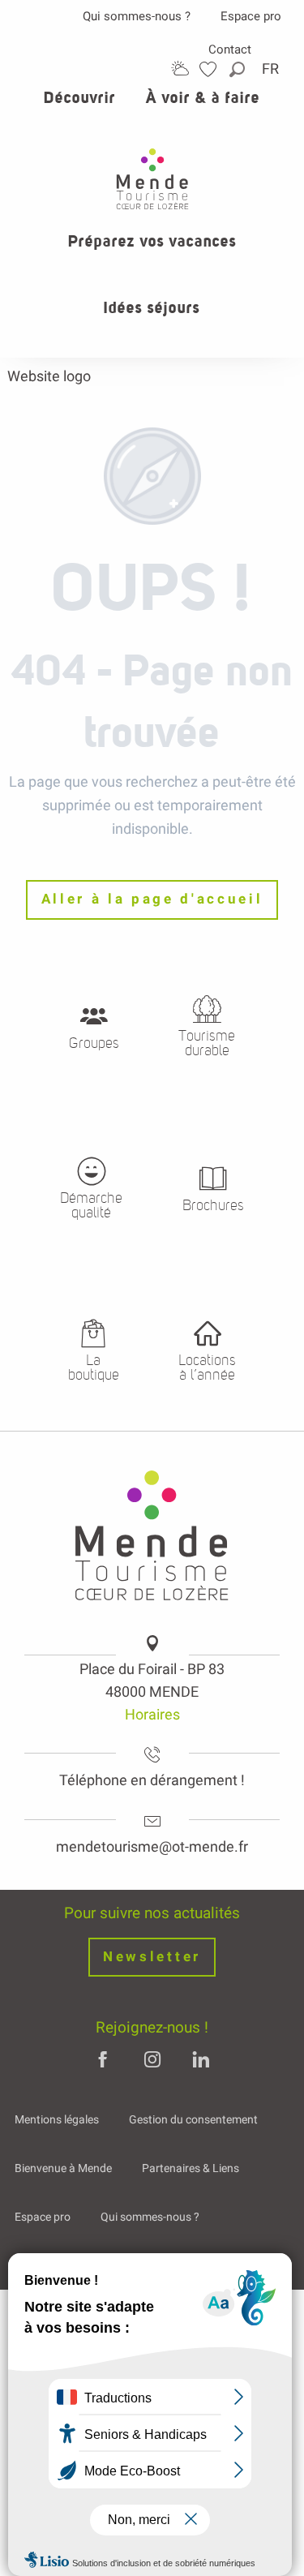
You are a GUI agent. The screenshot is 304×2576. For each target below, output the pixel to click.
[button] (238, 69)
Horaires (152, 1714)
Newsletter (152, 1957)
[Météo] (180, 69)
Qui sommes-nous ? (137, 16)
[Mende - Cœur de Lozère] (152, 179)
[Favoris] (210, 69)
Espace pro (251, 16)
